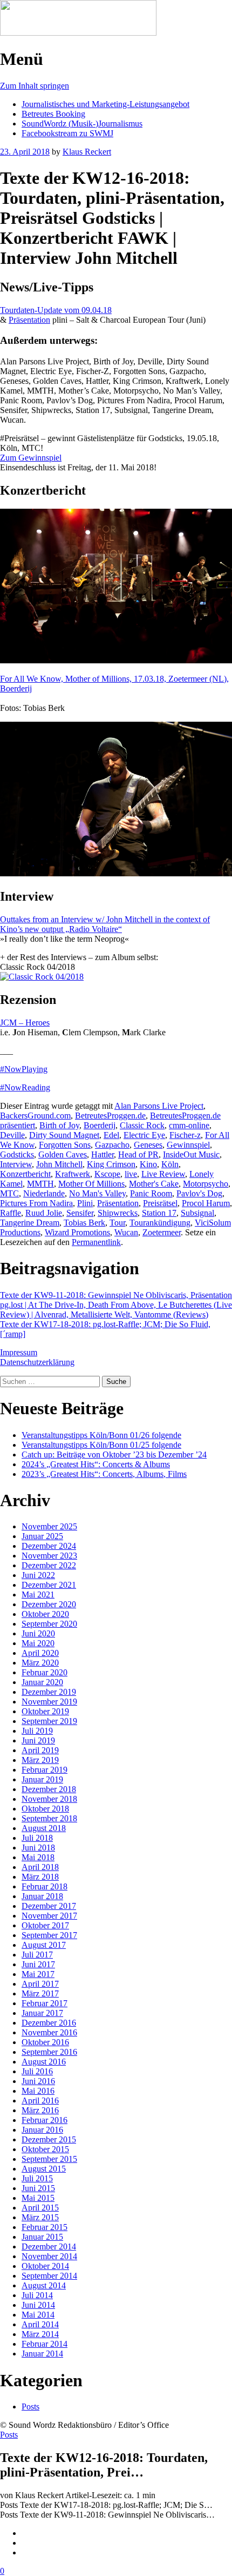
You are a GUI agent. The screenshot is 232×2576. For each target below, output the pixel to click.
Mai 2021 (38, 1595)
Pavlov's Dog (199, 1193)
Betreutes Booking (53, 114)
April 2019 (40, 1750)
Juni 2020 (38, 1633)
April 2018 (40, 1867)
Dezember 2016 (49, 2023)
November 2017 (49, 1916)
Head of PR (138, 1154)
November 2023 (49, 1556)
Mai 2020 (38, 1643)
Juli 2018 (37, 1838)
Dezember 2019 (49, 1692)
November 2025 (49, 1526)
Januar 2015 (42, 2237)
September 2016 (49, 2052)
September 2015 (49, 2159)
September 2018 (49, 1818)
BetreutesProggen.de (110, 1116)
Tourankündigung (160, 1223)
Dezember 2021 (49, 1585)
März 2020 (40, 1663)
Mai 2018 (38, 1857)
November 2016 (49, 2032)
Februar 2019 (45, 1770)
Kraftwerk (73, 1174)
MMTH (40, 1184)
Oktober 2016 (45, 2042)
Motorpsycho (206, 1184)
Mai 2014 (38, 2315)
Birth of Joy (59, 1125)
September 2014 (49, 2276)
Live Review (163, 1174)
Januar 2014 (42, 2354)
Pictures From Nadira (36, 1203)
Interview (16, 1164)
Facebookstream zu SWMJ (67, 133)
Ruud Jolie (44, 1213)
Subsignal (197, 1213)
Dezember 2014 (49, 2246)
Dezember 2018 (49, 1789)
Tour (117, 1223)
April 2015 (40, 2208)
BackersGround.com (35, 1116)
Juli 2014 (37, 2295)
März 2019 (40, 1760)
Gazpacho (112, 1145)
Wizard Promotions (77, 1232)
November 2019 (49, 1702)
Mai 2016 (38, 2091)
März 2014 (40, 2334)
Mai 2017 (38, 1974)
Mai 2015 (38, 2198)
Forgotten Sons (65, 1145)
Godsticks (17, 1154)
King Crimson (111, 1164)
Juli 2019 (37, 1731)
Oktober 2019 (45, 1711)
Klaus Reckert (87, 152)
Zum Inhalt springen (35, 86)
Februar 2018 (45, 1886)
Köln (170, 1164)
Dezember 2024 (49, 1546)
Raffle (11, 1213)
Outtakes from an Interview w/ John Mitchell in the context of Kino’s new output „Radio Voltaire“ (105, 924)
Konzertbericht (25, 1174)
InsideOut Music (191, 1154)
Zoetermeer (162, 1232)
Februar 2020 (45, 1672)
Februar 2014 (45, 2344)
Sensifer (80, 1213)
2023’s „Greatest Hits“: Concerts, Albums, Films (104, 1474)
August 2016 (44, 2062)
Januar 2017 (42, 2013)
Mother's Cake (154, 1184)
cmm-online (189, 1125)
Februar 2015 (45, 2227)
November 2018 (49, 1799)
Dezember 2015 (49, 2139)
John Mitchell (59, 1164)
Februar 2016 (45, 2120)
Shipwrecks (118, 1213)
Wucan (126, 1232)
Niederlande (44, 1193)
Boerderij (100, 1125)
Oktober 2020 (45, 1614)
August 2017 (44, 1945)
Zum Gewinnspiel (31, 458)
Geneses (148, 1145)
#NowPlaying (24, 1069)
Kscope (107, 1174)
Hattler (103, 1154)
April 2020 (40, 1653)
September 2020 (49, 1624)
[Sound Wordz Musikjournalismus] (78, 33)
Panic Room (151, 1193)
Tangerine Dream (30, 1223)
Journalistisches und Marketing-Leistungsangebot (105, 104)
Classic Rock (142, 1125)
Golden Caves (63, 1154)
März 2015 (40, 2217)
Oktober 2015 (45, 2149)
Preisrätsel (160, 1203)
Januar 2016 (42, 2130)
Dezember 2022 (49, 1565)
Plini (85, 1203)
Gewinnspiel (188, 1145)
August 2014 (44, 2285)
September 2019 (49, 1721)
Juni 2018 (38, 1848)
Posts (30, 2407)
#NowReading (25, 1087)
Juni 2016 (38, 2081)
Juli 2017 (37, 1955)
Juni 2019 (38, 1740)
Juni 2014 (38, 2305)
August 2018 (44, 1828)
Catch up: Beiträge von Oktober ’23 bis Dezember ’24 (114, 1455)
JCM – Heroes (25, 1023)
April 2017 (40, 1984)
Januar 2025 (42, 1536)
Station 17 (159, 1213)
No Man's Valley (97, 1193)
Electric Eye (144, 1135)
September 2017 (49, 1935)
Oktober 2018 (45, 1809)
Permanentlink (96, 1242)
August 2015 (44, 2169)
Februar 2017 (45, 2003)
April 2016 (40, 2101)
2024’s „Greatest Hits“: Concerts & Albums (96, 1464)
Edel (111, 1135)
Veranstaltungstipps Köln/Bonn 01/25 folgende (101, 1445)
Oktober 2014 (45, 2266)
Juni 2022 (38, 1575)
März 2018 (40, 1877)
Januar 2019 (42, 1779)
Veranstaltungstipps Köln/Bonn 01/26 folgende (101, 1435)
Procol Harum (206, 1203)
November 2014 (49, 2256)
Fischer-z (185, 1135)
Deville (12, 1135)
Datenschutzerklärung (37, 1362)
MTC (9, 1193)
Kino (148, 1164)
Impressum (19, 1352)
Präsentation (29, 320)
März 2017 (40, 1993)
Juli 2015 (37, 2178)
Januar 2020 (42, 1682)
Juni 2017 (38, 1964)
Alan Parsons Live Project (159, 1106)
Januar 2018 (42, 1896)
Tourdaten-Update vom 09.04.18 (56, 310)
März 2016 (40, 2110)
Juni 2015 (38, 2188)
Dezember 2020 (49, 1604)
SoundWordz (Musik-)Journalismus (82, 124)
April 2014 (40, 2324)
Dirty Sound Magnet (64, 1135)
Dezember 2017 (49, 1906)
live (131, 1174)
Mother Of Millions (91, 1184)
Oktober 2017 (45, 1925)
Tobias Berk (84, 1223)
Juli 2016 (37, 2071)
